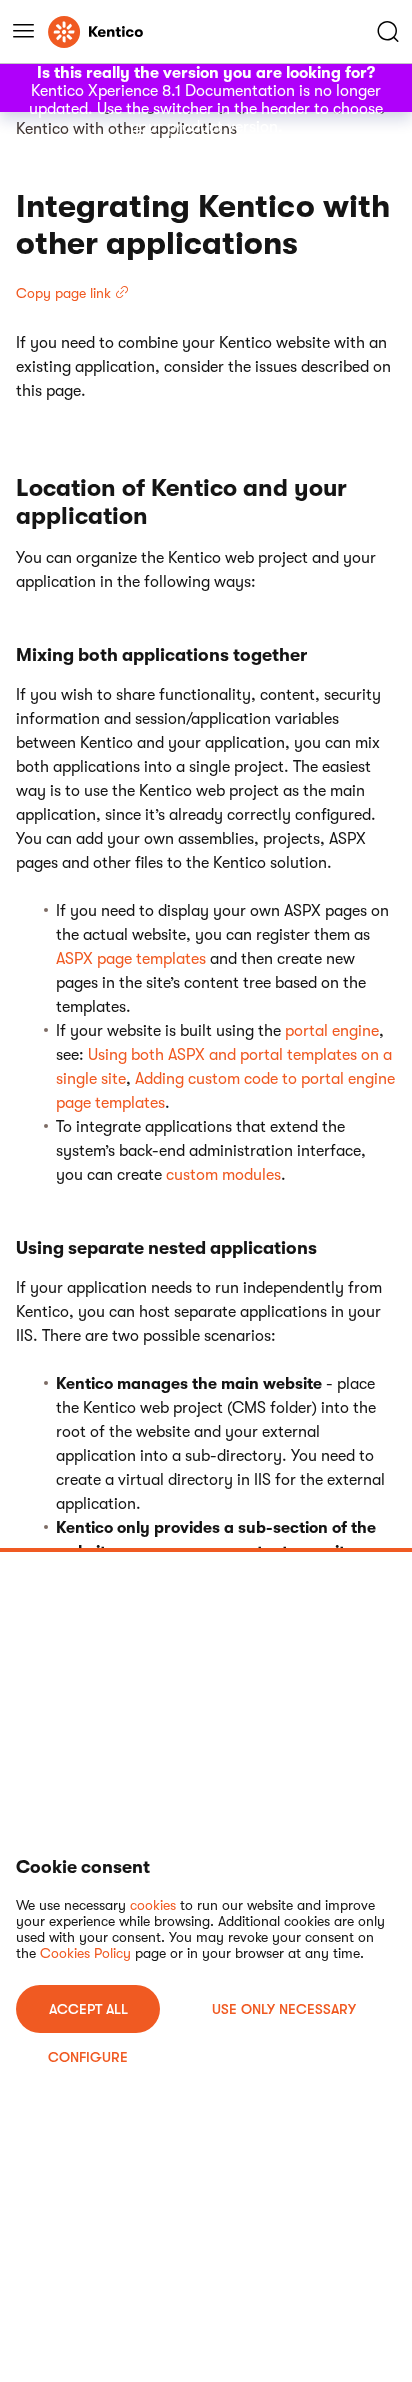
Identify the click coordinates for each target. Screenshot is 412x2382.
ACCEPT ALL (88, 2009)
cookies (153, 1905)
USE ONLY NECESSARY (284, 2009)
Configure (88, 2057)
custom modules (223, 1175)
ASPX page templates (131, 959)
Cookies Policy (85, 1953)
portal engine (332, 1031)
